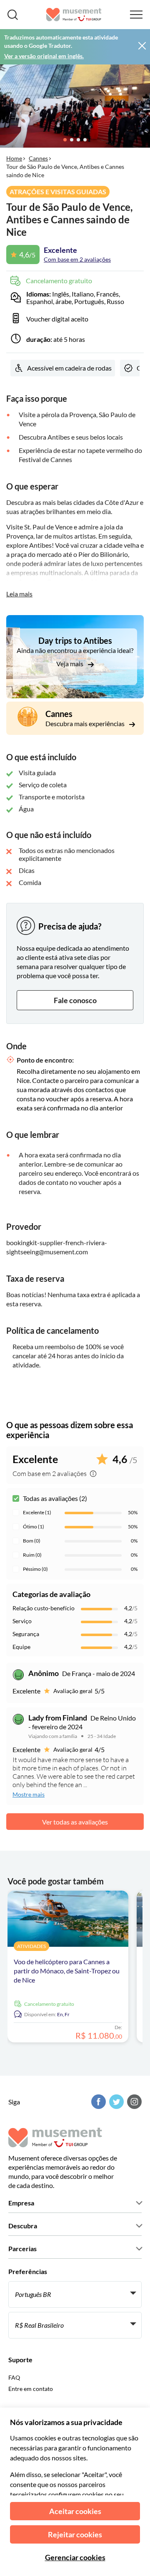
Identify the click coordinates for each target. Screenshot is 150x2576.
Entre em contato (31, 2389)
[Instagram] (133, 2102)
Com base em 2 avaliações (77, 259)
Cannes (38, 158)
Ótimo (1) (34, 1527)
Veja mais (70, 664)
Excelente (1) (37, 1512)
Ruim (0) (32, 1555)
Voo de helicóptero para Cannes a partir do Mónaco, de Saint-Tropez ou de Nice (67, 1971)
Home (14, 158)
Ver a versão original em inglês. (44, 56)
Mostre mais (29, 1794)
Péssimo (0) (35, 1569)
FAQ (14, 2377)
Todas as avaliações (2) (55, 1498)
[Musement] (74, 15)
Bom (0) (32, 1541)
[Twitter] (115, 2102)
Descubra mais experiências (86, 723)
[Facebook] (97, 2102)
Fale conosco (75, 1000)
